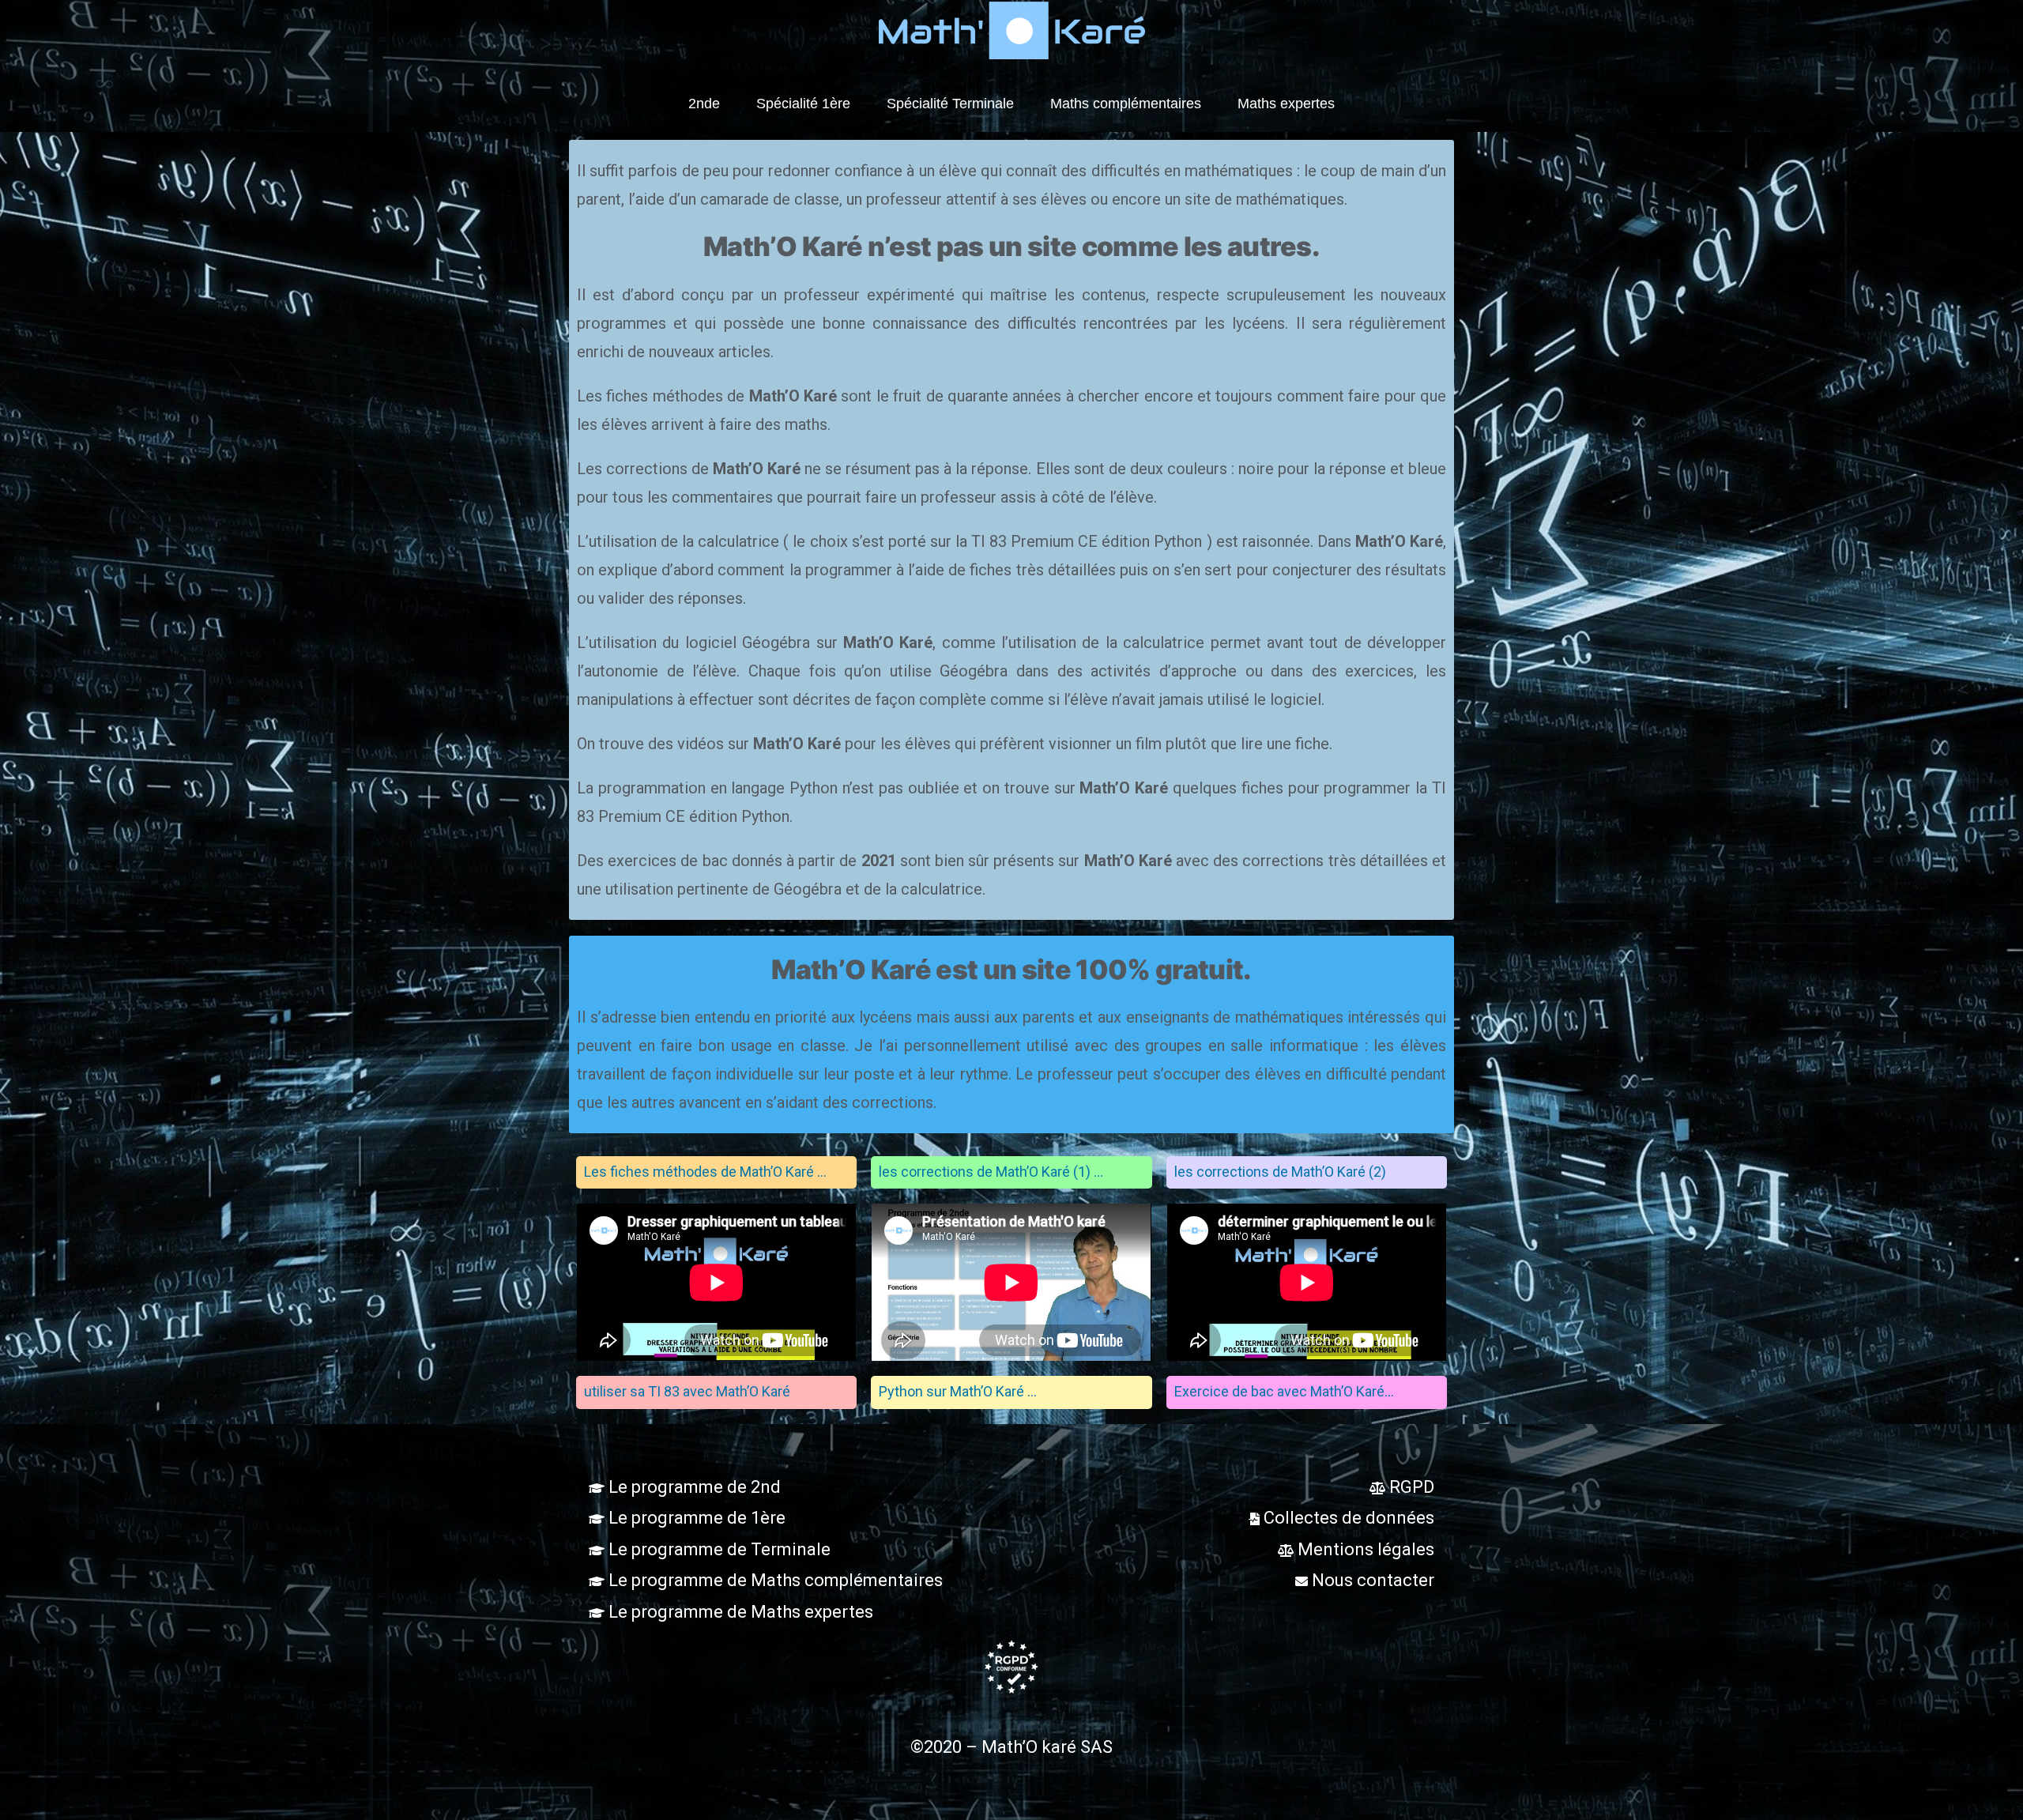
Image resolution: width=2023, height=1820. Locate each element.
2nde (704, 104)
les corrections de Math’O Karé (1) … (991, 1172)
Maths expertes (1286, 104)
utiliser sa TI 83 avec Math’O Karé (687, 1391)
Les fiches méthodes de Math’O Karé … (705, 1172)
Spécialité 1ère (803, 104)
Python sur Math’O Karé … (958, 1391)
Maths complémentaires (1126, 104)
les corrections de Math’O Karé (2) (1280, 1172)
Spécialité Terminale (950, 104)
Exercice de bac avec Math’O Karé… (1284, 1391)
